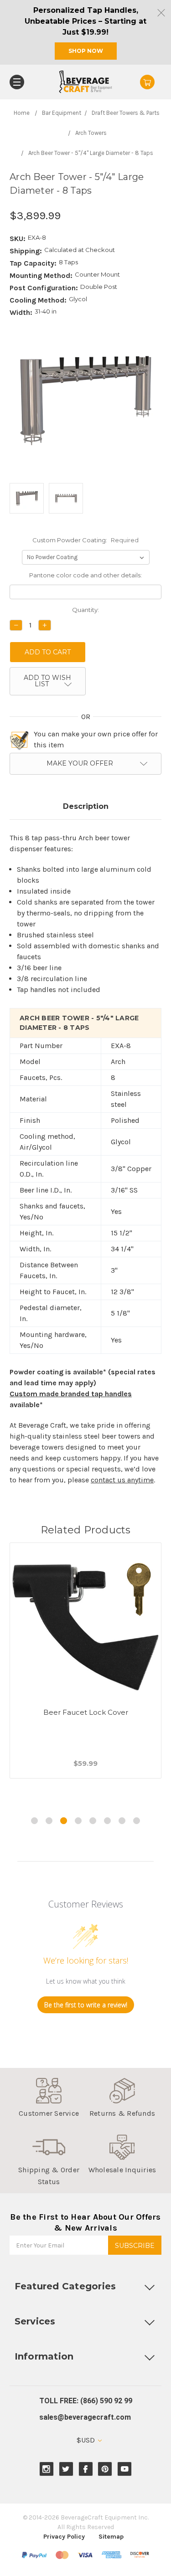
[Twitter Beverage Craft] (66, 2469)
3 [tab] (64, 1821)
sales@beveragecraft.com (85, 2417)
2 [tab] (49, 1821)
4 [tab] (78, 1821)
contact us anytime (122, 1480)
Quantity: (85, 610)
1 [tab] (34, 1821)
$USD (87, 2440)
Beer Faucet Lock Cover (86, 1712)
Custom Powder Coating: (85, 540)
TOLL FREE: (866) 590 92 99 (86, 2401)
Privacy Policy (64, 2537)
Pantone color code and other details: (85, 575)
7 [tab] (122, 1821)
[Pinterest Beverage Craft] (105, 2469)
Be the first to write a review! (86, 2005)
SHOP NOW (86, 51)
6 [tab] (107, 1821)
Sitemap (111, 2537)
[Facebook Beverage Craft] (85, 2469)
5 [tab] (93, 1821)
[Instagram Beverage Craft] (46, 2469)
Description (86, 806)
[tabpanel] (86, 1672)
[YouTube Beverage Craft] (125, 2469)
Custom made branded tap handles (71, 1394)
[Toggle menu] (17, 82)
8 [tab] (137, 1821)
